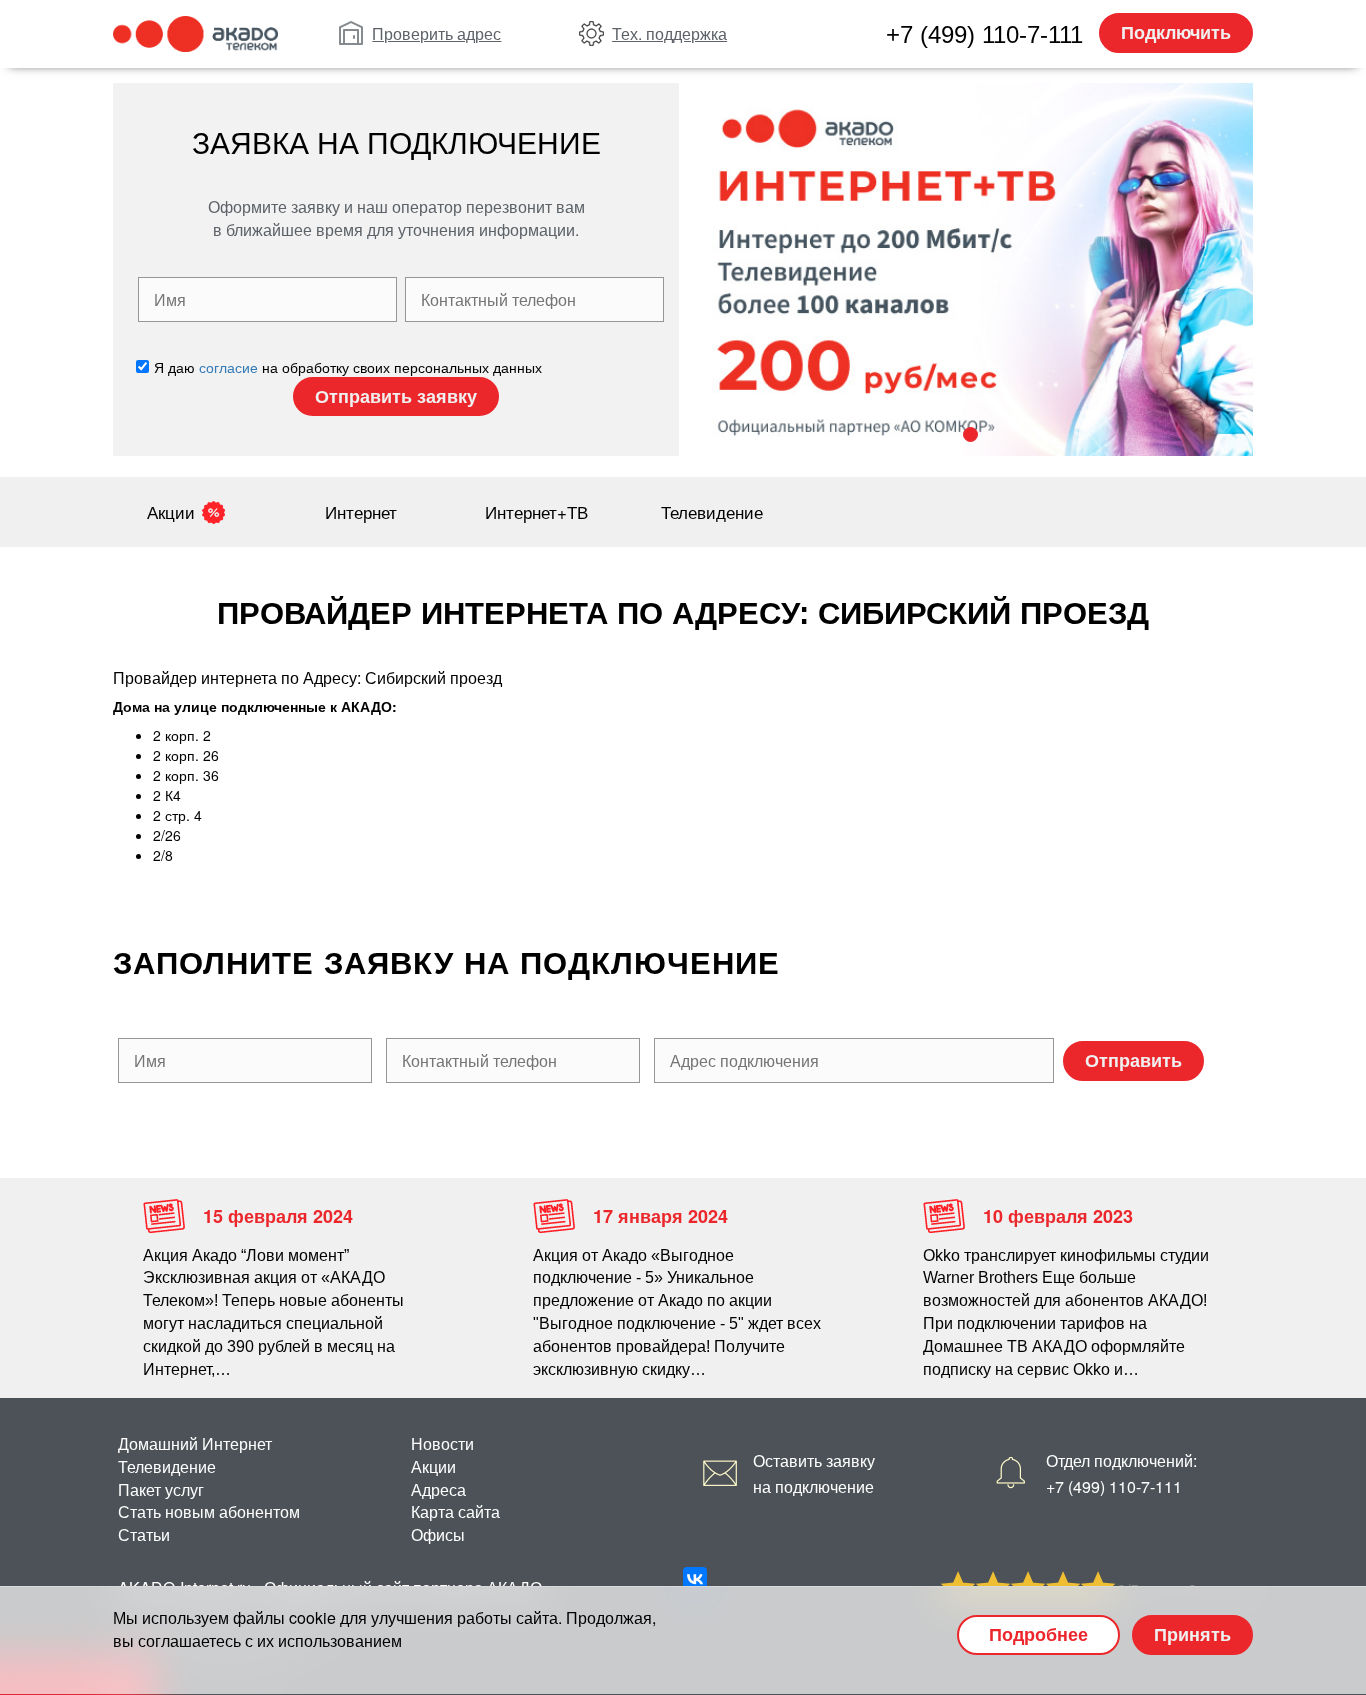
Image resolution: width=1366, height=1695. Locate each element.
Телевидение (712, 511)
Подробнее (1038, 1634)
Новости (442, 1443)
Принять (1192, 1634)
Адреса (438, 1489)
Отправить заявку (396, 396)
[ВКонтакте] (695, 1579)
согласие (228, 367)
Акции (171, 511)
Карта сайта (455, 1511)
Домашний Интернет (195, 1443)
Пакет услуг (161, 1489)
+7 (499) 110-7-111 (984, 34)
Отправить (1133, 1060)
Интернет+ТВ (536, 511)
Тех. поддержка (669, 33)
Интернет (361, 511)
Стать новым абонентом (209, 1511)
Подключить (1176, 32)
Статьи (144, 1534)
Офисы (438, 1534)
